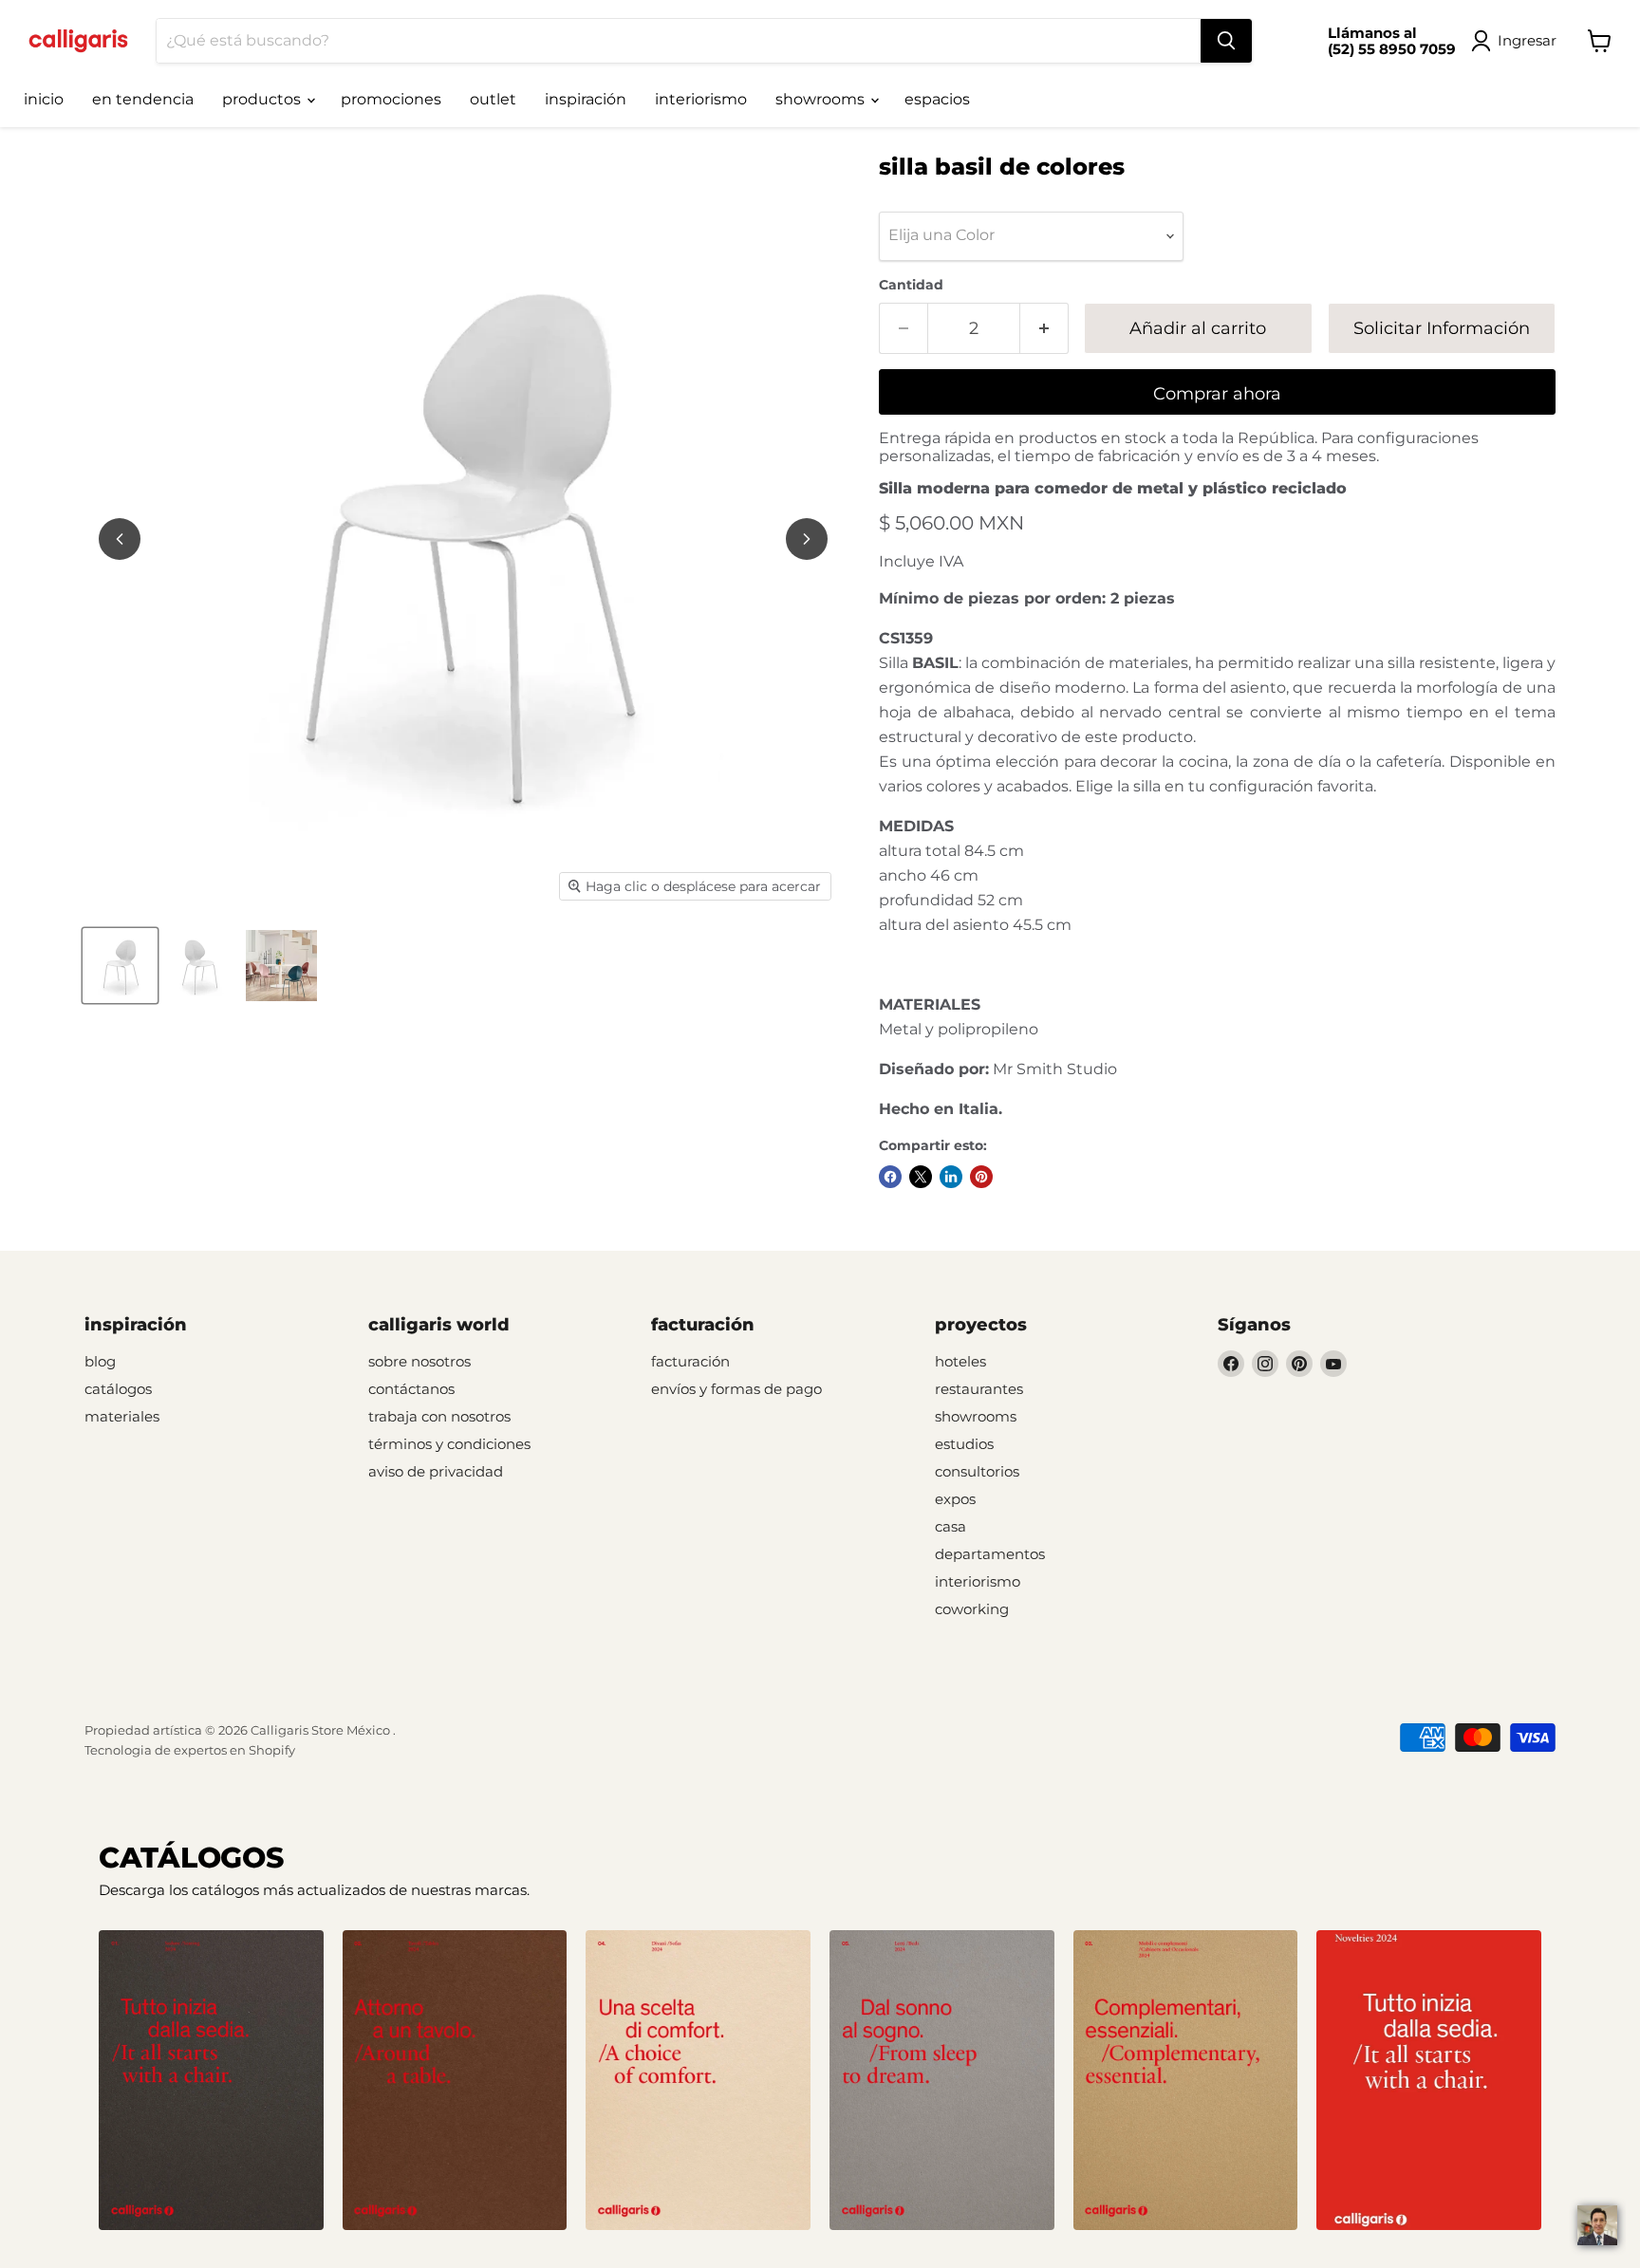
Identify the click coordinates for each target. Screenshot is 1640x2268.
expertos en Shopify (234, 1750)
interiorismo (701, 99)
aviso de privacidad (436, 1471)
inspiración (586, 99)
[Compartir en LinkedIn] (951, 1177)
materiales (122, 1416)
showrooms (822, 99)
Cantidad (911, 285)
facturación (690, 1361)
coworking (972, 1609)
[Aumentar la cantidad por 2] (1044, 329)
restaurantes (979, 1389)
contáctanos (411, 1389)
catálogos (118, 1389)
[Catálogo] (211, 2080)
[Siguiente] (807, 539)
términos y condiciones (449, 1444)
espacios (937, 99)
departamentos (990, 1554)
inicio (44, 99)
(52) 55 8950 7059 (1392, 49)
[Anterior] (120, 539)
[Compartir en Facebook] (890, 1177)
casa (950, 1526)
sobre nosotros (419, 1361)
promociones (391, 99)
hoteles (960, 1361)
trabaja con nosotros (439, 1416)
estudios (964, 1444)
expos (955, 1499)
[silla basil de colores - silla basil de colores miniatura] (120, 966)
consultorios (977, 1471)
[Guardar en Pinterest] (981, 1177)
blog (100, 1361)
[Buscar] (1226, 41)
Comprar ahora (1217, 394)
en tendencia (143, 99)
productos (263, 99)
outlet (493, 99)
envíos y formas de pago (736, 1389)
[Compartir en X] (921, 1177)
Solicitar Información (1442, 328)
